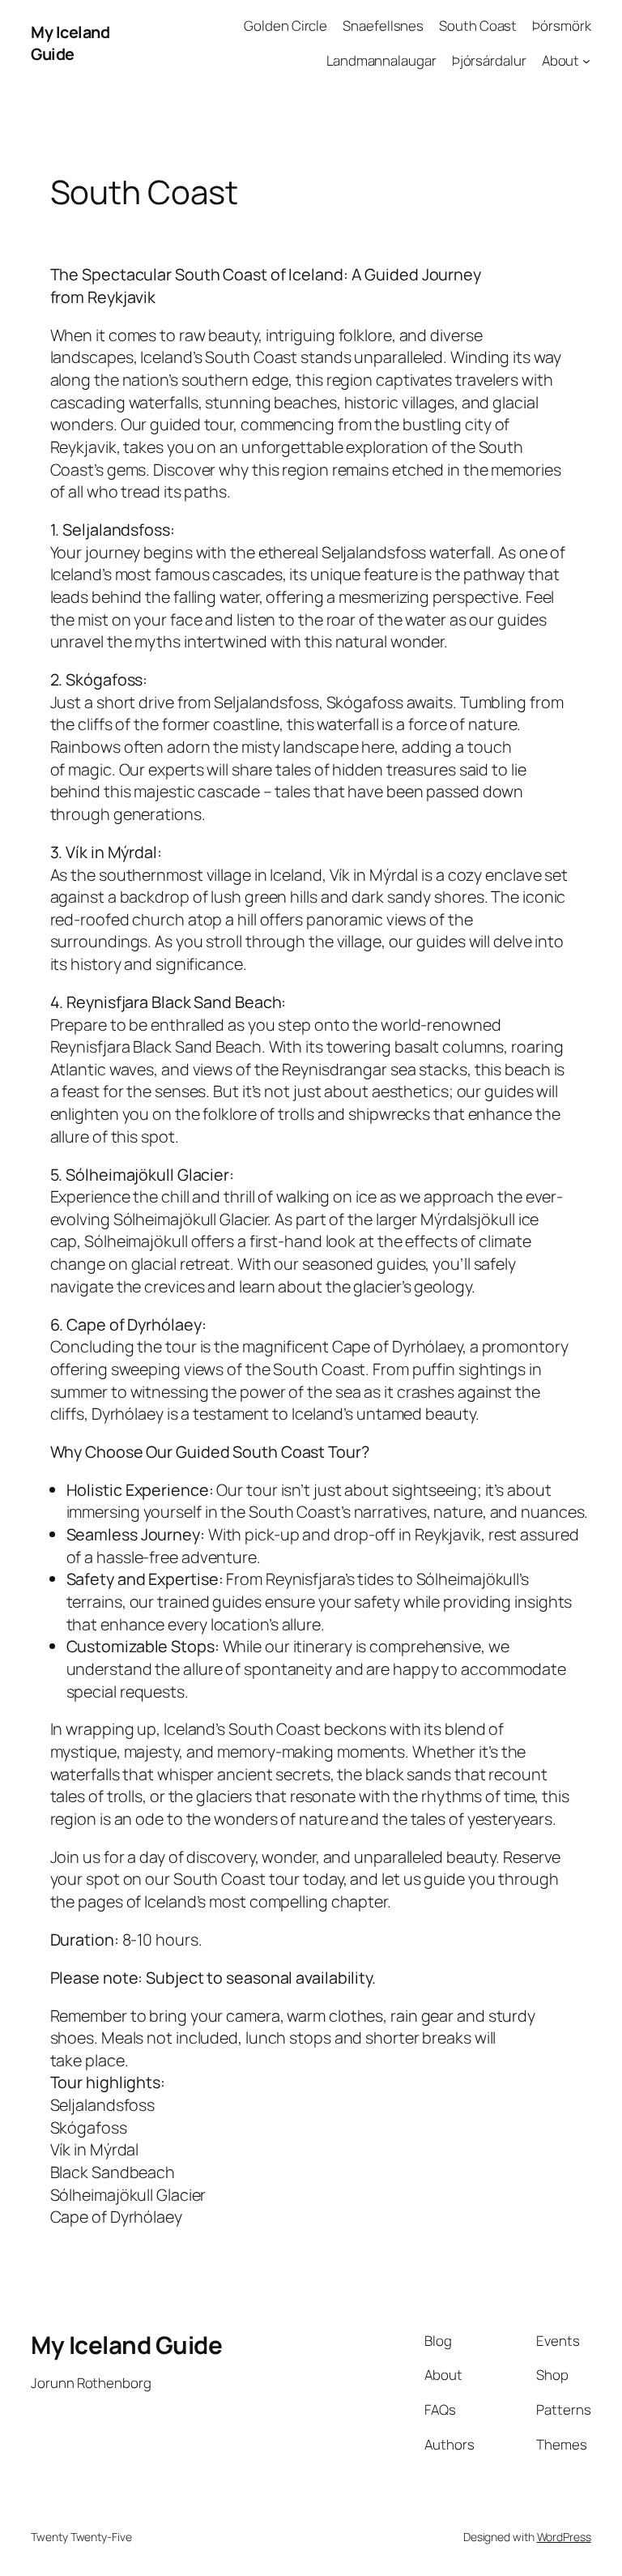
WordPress (564, 2537)
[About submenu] (586, 61)
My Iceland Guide (70, 43)
